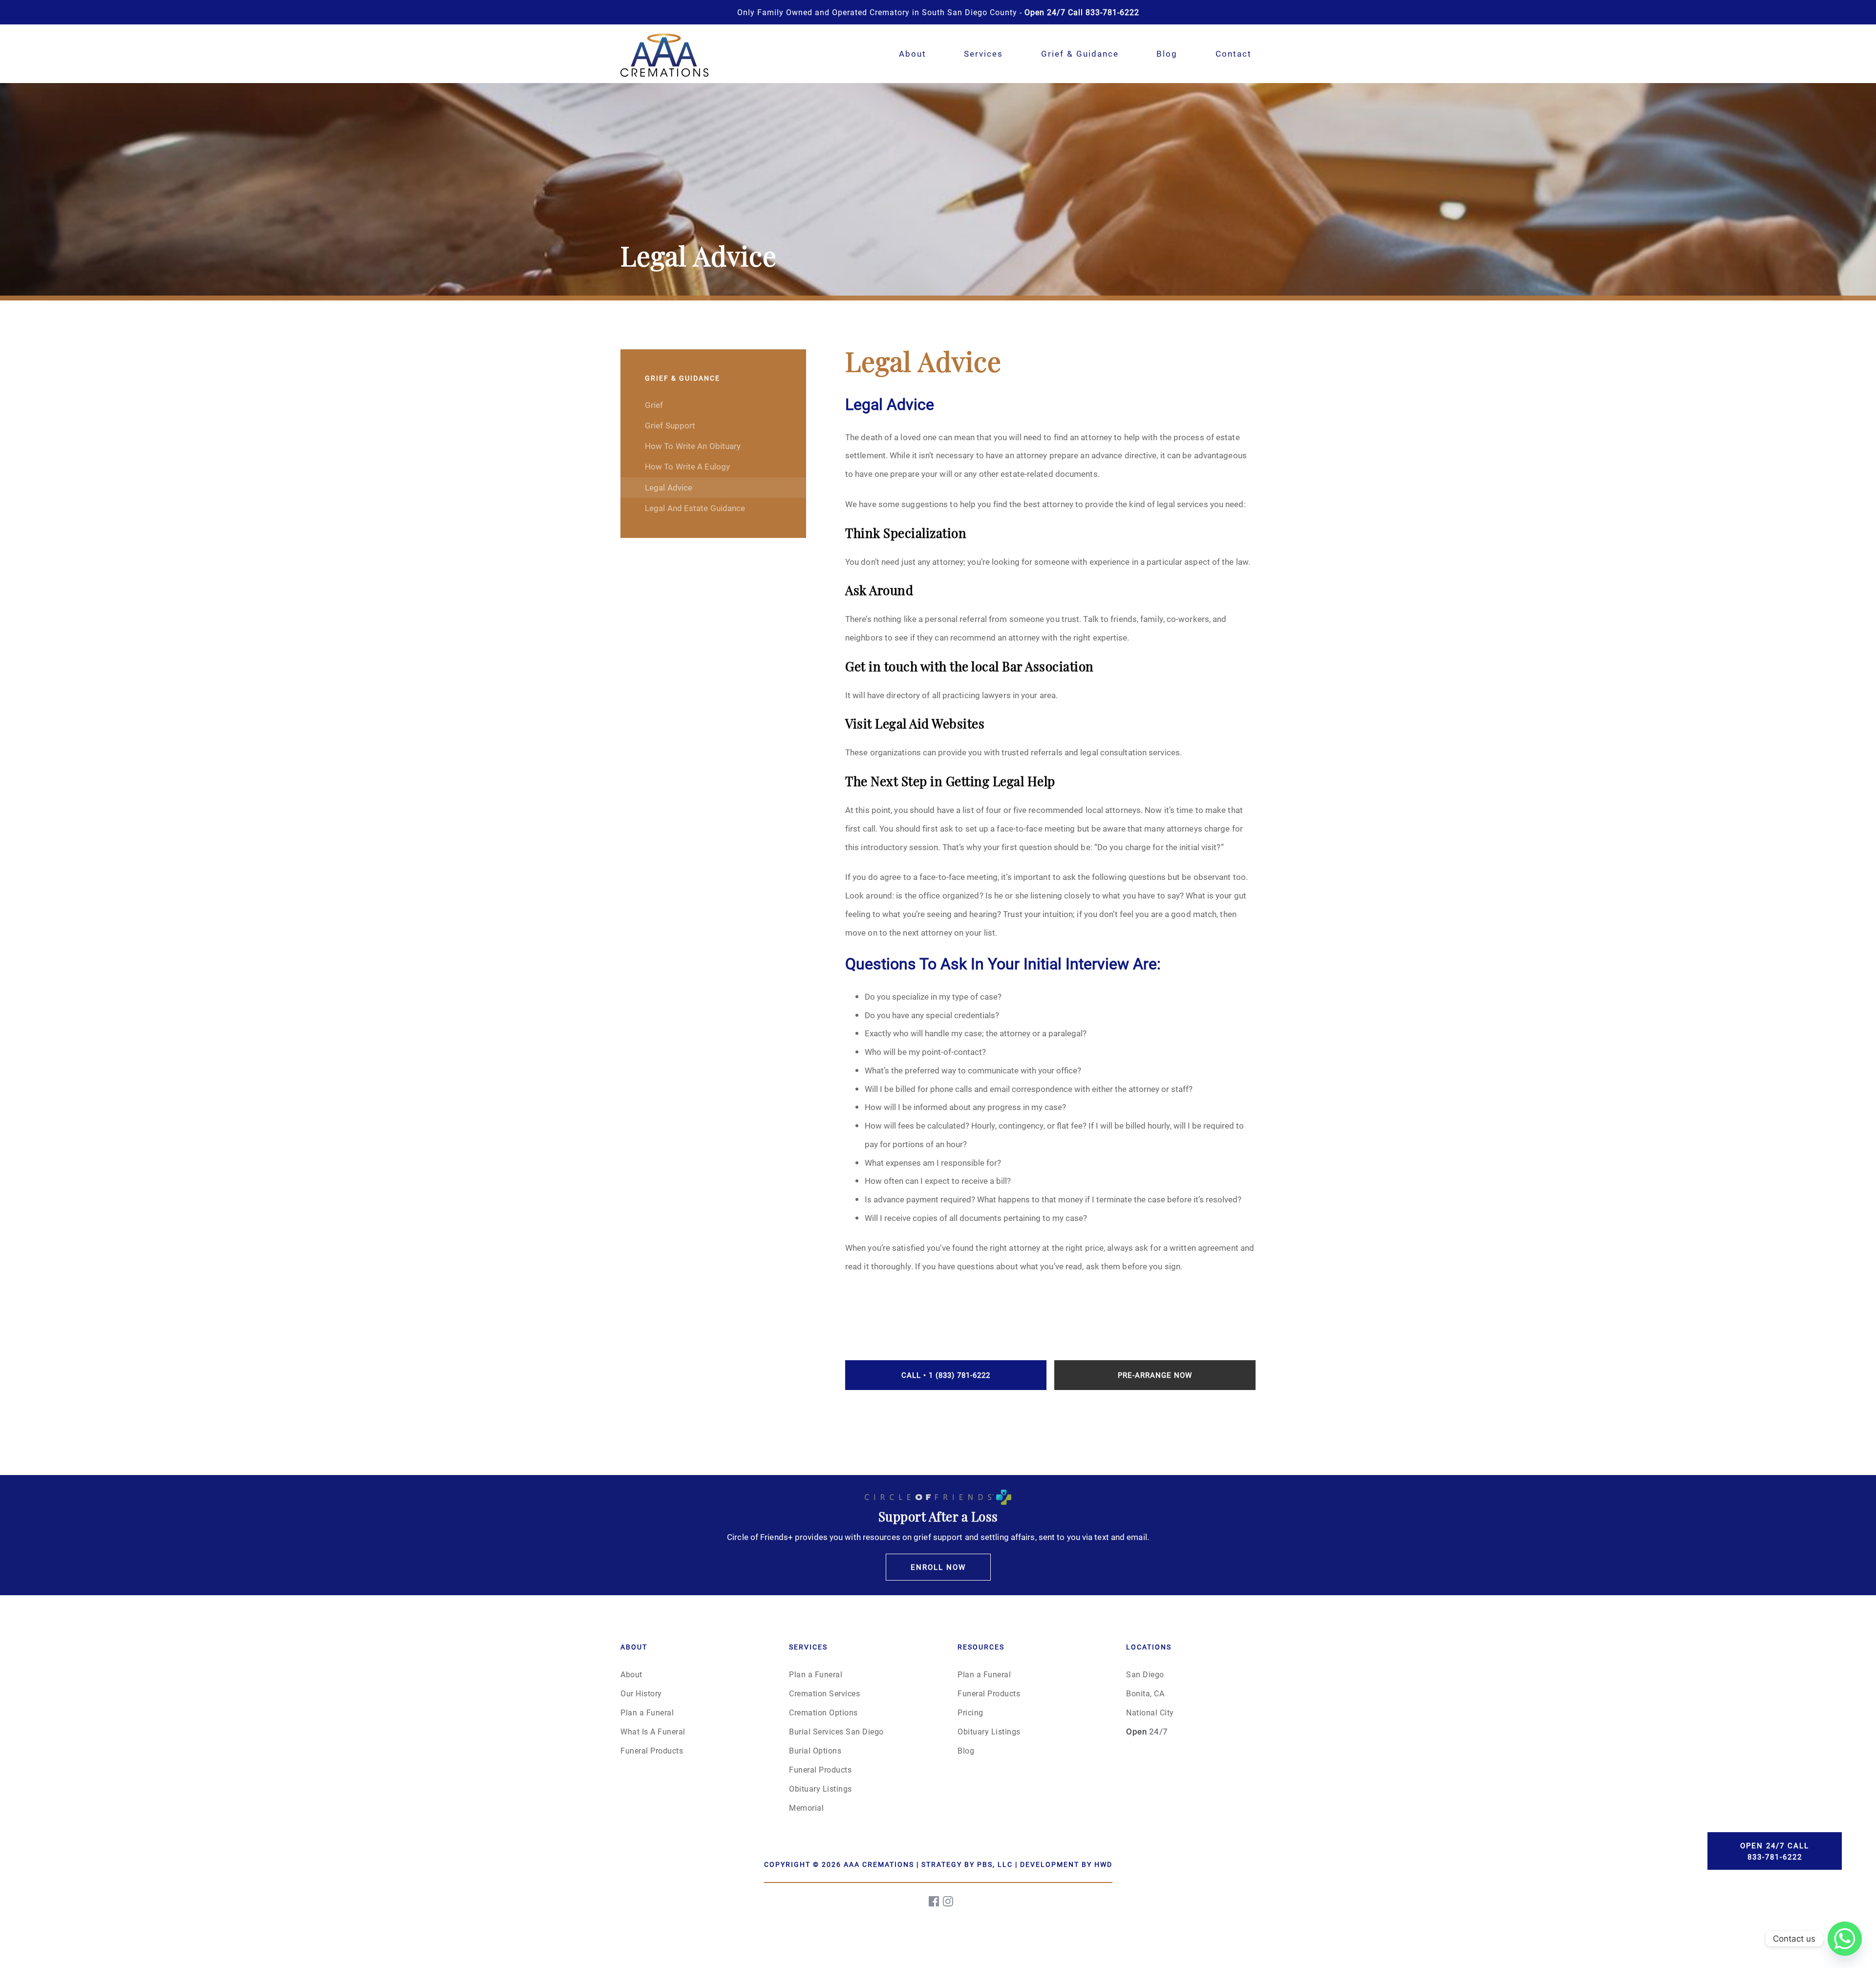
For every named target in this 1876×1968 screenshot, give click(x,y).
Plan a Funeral (647, 1712)
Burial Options (815, 1750)
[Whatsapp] (1845, 1939)
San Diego (1145, 1674)
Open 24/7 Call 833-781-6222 (1775, 1851)
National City (1150, 1712)
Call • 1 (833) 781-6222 (946, 1375)
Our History (641, 1693)
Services (983, 53)
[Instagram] (949, 1901)
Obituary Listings (821, 1788)
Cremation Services (824, 1693)
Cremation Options (823, 1712)
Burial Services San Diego (836, 1731)
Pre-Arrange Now (1155, 1375)
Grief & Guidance (1080, 53)
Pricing (970, 1712)
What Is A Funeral (653, 1731)
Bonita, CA (1145, 1693)
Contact (1234, 53)
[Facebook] (935, 1901)
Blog (1167, 53)
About (913, 53)
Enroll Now (938, 1567)
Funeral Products (652, 1750)
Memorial (806, 1808)
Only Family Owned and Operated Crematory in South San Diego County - (938, 12)
